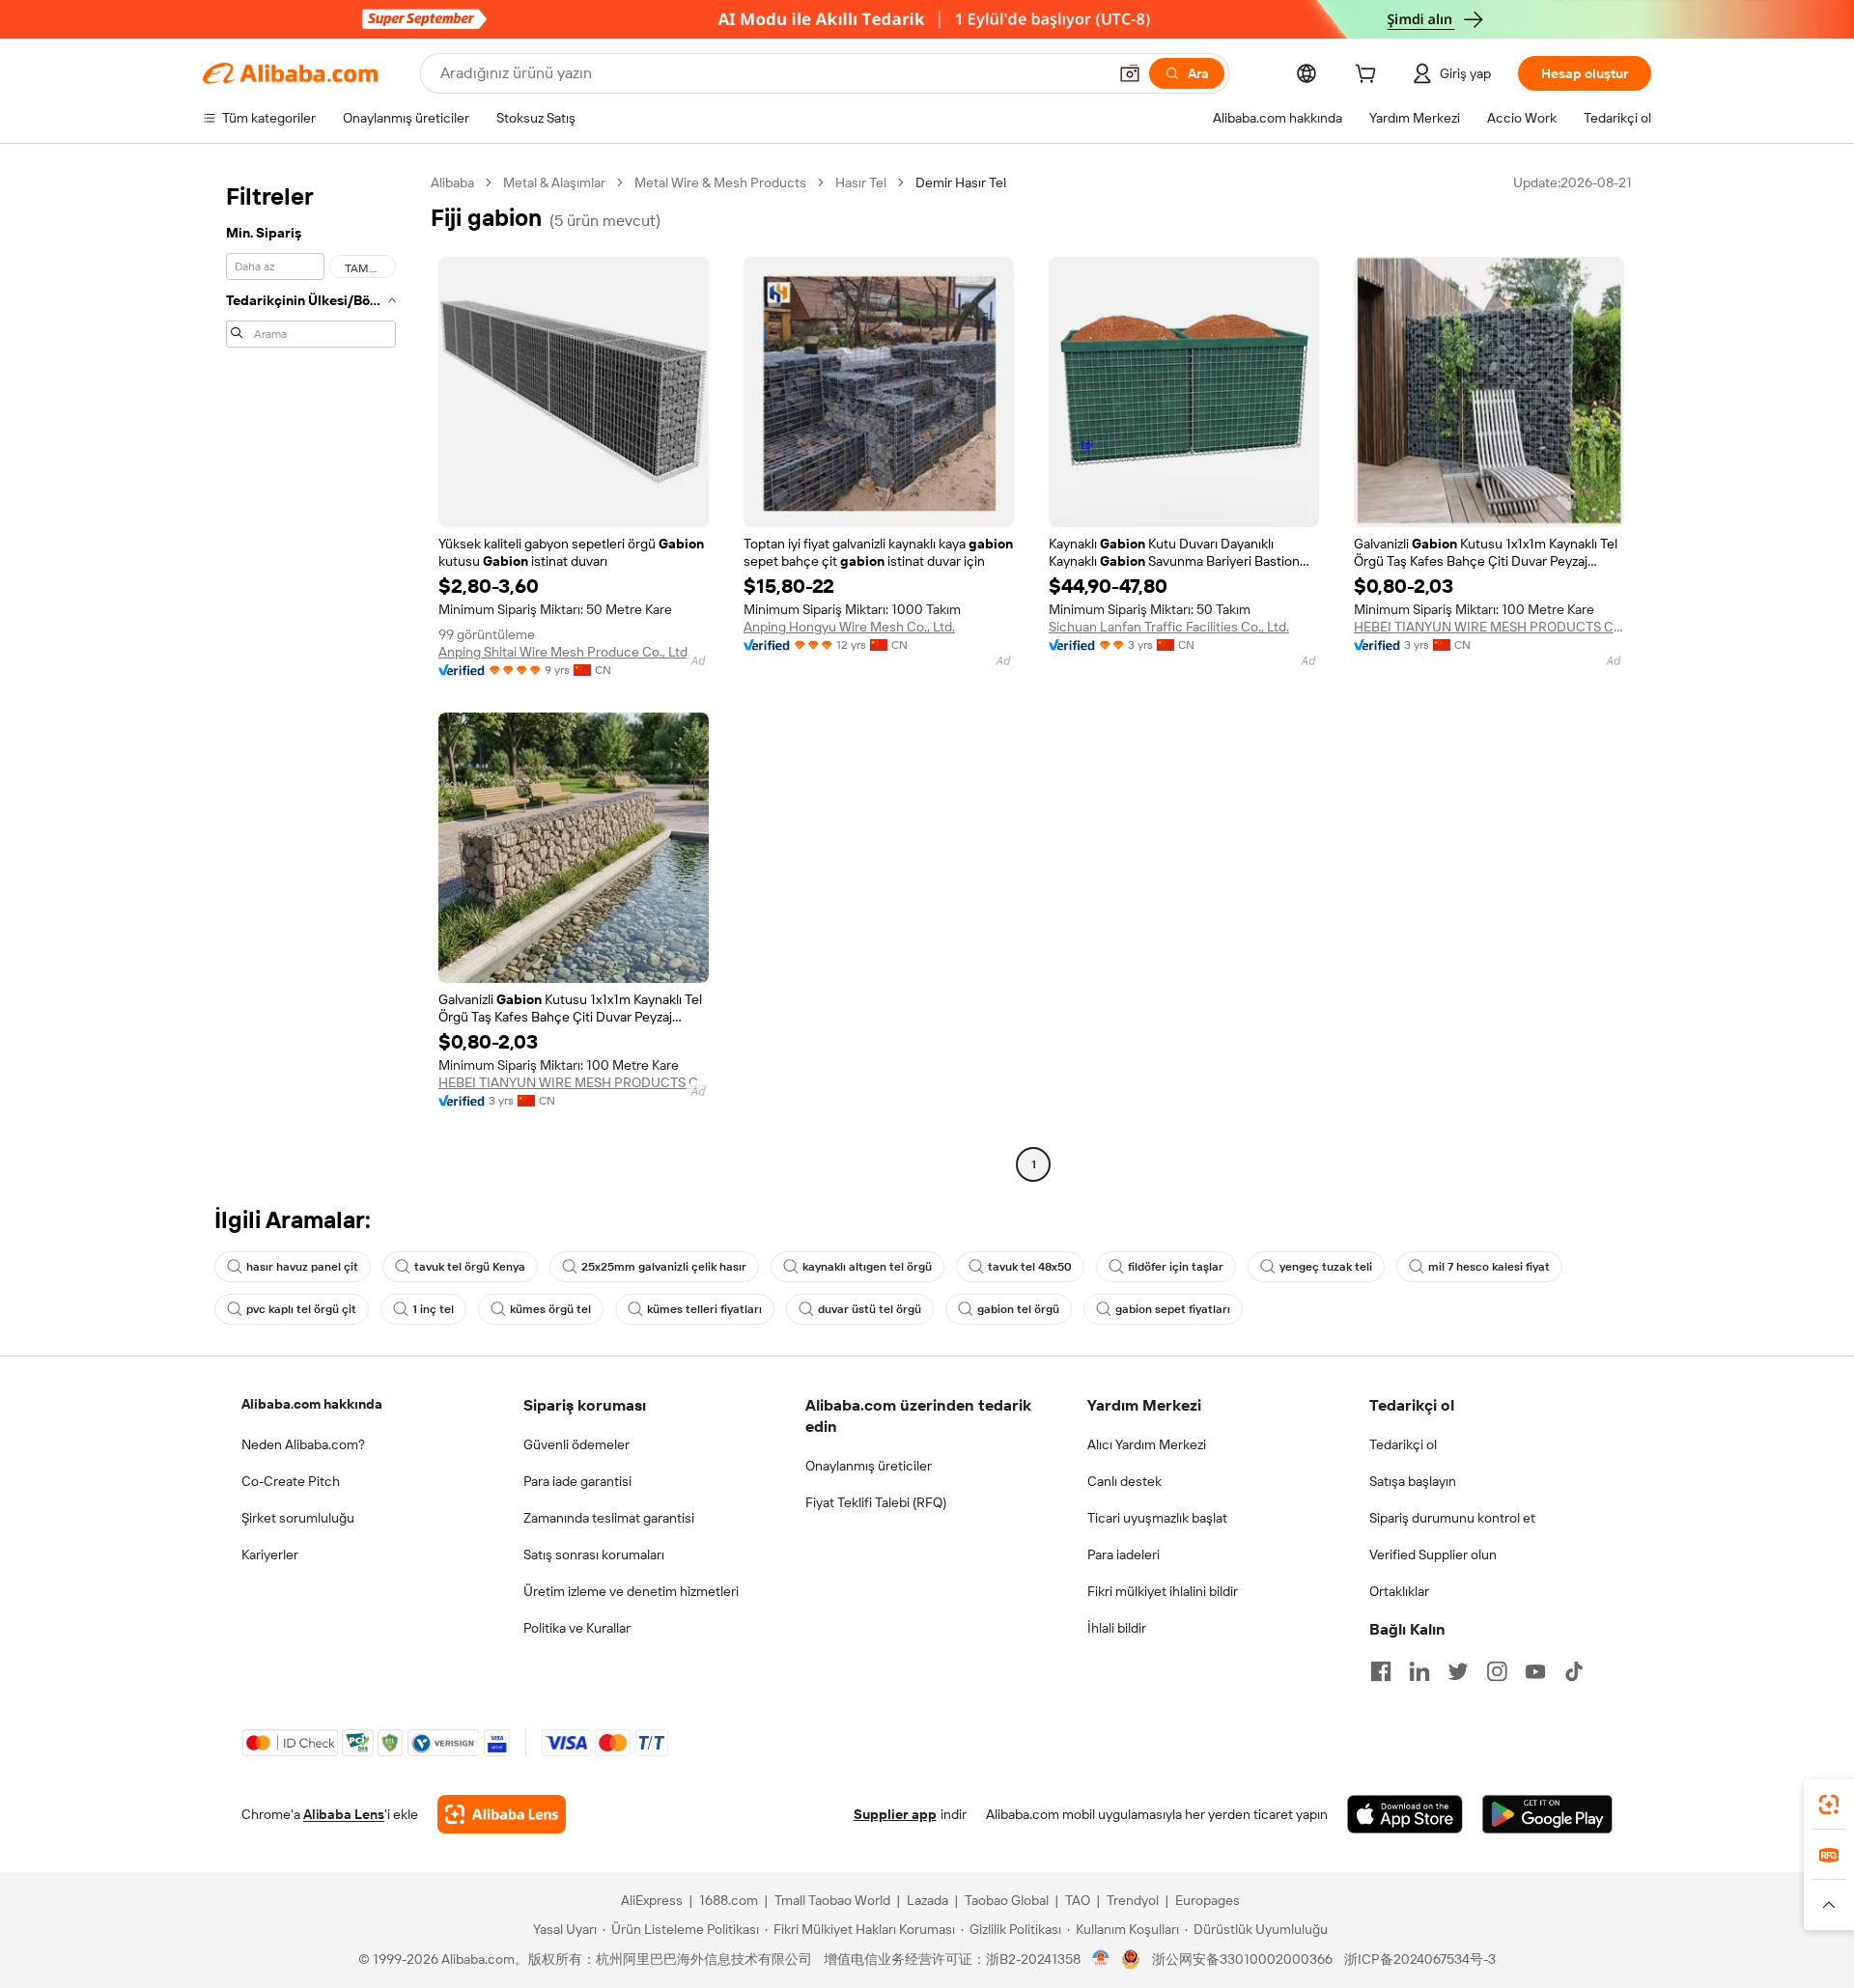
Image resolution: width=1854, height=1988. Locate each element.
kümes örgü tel (550, 1309)
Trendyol (1133, 1900)
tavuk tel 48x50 (1030, 1267)
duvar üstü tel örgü (870, 1309)
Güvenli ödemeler (576, 1444)
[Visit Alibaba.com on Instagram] (1497, 1671)
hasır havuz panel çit (302, 1267)
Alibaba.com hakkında (312, 1404)
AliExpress (652, 1900)
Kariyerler (270, 1554)
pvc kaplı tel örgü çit (301, 1309)
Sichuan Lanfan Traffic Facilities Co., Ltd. (1169, 627)
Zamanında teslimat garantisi (609, 1518)
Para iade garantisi (577, 1481)
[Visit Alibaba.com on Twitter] (1458, 1671)
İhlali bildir (1117, 1628)
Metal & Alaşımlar (554, 182)
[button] (1130, 73)
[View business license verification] (1101, 1959)
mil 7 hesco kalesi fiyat (1489, 1267)
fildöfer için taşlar (1176, 1267)
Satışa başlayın (1413, 1481)
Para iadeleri (1124, 1554)
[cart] (1369, 76)
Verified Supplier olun (1433, 1554)
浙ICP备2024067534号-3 (1420, 1959)
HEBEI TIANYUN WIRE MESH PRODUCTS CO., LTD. (1489, 627)
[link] (1829, 1805)
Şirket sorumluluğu (298, 1518)
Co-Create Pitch (291, 1481)
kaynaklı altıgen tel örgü (867, 1267)
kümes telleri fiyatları (704, 1309)
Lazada (927, 1900)
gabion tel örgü (1018, 1309)
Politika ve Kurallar (577, 1628)
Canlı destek (1124, 1481)
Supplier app (895, 1814)
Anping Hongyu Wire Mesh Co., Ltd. (849, 627)
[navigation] (311, 676)
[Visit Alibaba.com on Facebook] (1381, 1671)
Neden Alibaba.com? (303, 1444)
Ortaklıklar (1399, 1591)
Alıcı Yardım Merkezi (1147, 1444)
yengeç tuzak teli (1326, 1267)
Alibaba (452, 182)
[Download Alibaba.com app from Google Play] (1547, 1814)
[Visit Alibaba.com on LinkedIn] (1419, 1671)
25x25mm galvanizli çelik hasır (664, 1267)
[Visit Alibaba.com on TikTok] (1574, 1671)
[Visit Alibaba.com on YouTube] (1535, 1671)
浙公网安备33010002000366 (1242, 1959)
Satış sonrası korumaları (594, 1554)
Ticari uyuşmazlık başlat (1157, 1518)
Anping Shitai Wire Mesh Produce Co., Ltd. (564, 652)
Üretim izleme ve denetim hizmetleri (631, 1591)
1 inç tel (433, 1309)
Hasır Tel (861, 182)
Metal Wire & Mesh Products (720, 182)
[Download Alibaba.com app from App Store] (1405, 1814)
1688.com (729, 1900)
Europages (1208, 1900)
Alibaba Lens (344, 1814)
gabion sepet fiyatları (1173, 1309)
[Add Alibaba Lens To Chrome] (502, 1814)
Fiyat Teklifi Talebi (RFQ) (876, 1502)
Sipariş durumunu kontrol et (1452, 1518)
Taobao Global (1007, 1900)
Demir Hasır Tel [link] (961, 182)
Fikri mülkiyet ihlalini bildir (1163, 1591)
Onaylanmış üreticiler (869, 1466)
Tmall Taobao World (832, 1900)
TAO (1078, 1900)
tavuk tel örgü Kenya (470, 1267)
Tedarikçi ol (1403, 1444)
